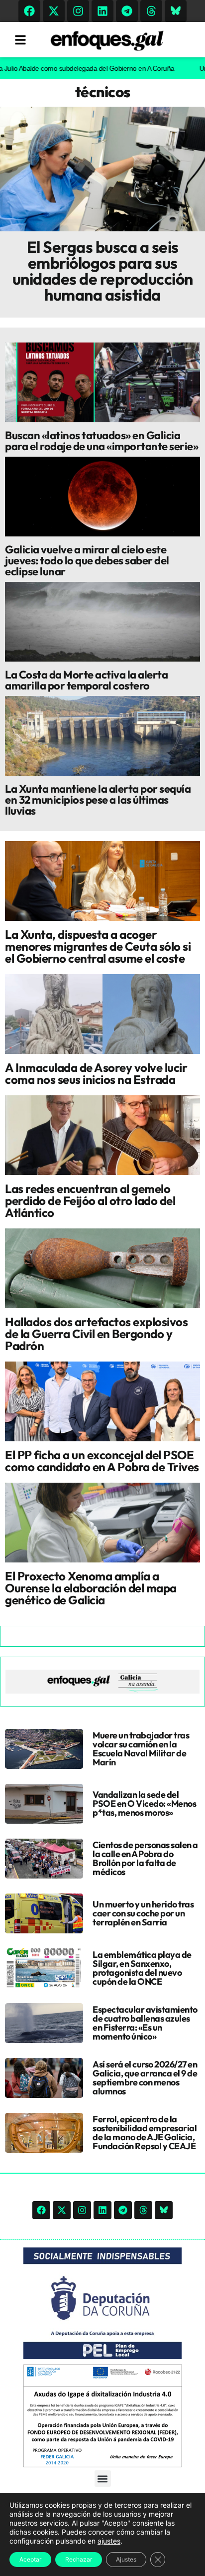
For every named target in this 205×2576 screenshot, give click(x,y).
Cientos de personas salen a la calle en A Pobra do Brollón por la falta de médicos (145, 1858)
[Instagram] (78, 11)
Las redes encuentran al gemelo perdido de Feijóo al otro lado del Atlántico (90, 1201)
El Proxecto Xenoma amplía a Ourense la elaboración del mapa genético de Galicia (91, 1588)
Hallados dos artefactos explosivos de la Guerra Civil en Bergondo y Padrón (96, 1334)
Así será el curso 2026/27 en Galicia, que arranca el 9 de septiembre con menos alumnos (145, 2078)
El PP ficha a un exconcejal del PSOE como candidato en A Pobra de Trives (102, 1461)
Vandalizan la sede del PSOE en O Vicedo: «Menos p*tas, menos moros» (144, 1803)
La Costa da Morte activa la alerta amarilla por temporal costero (86, 680)
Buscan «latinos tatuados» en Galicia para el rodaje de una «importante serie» (102, 441)
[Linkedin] (102, 11)
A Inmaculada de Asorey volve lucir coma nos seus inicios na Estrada (96, 1073)
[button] (103, 2479)
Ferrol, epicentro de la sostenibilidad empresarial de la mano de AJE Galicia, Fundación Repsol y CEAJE (145, 2133)
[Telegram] (127, 11)
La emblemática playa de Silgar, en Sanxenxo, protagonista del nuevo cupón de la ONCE (142, 1968)
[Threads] (151, 11)
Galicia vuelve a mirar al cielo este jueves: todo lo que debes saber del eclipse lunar (87, 560)
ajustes (109, 2541)
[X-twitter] (54, 11)
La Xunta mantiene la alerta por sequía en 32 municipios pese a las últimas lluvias (98, 800)
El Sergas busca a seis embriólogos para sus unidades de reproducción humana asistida (103, 271)
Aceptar (30, 2559)
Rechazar (79, 2559)
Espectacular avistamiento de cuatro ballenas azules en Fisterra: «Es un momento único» (145, 2023)
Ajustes (126, 2559)
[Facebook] (29, 11)
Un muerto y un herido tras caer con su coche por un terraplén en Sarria (143, 1913)
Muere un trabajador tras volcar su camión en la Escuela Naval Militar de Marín (141, 1749)
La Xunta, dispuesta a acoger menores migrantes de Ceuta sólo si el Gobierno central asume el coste (98, 946)
